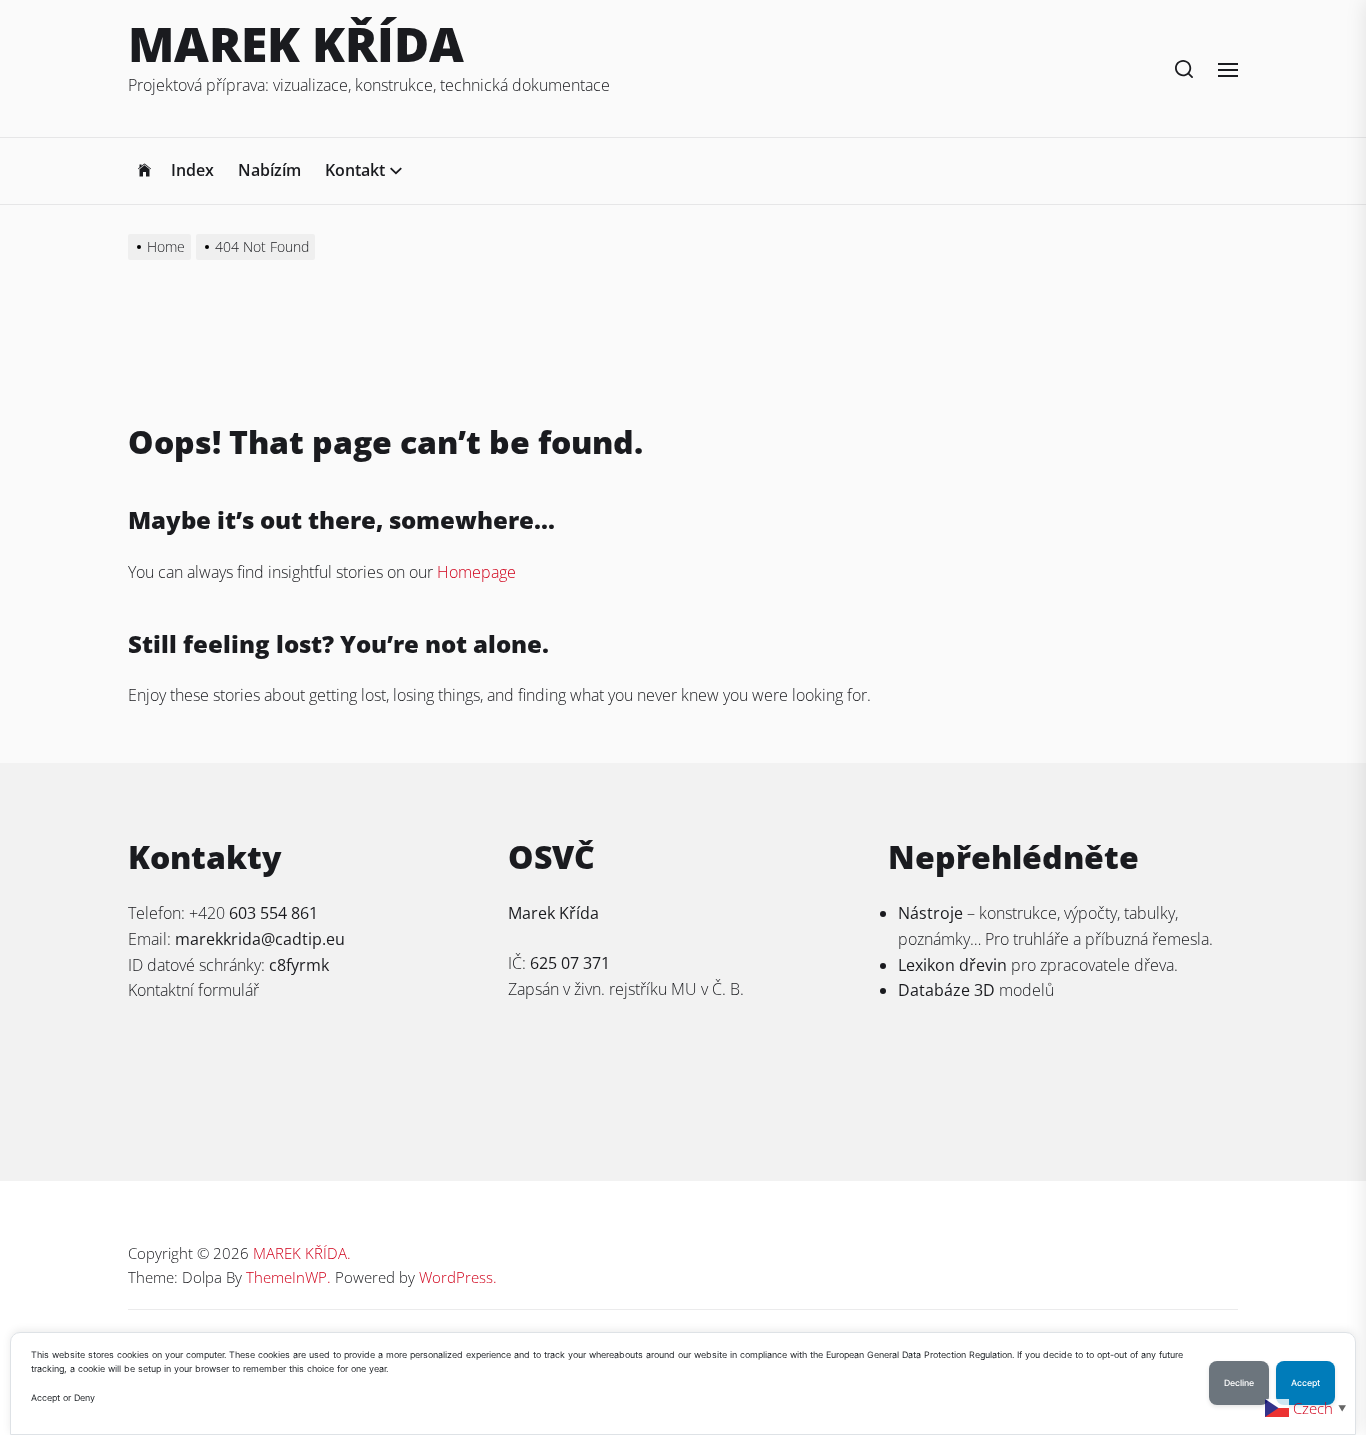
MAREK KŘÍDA (296, 43)
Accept (1305, 1383)
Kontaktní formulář (193, 990)
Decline (1239, 1383)
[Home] (144, 171)
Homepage (476, 572)
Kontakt (355, 170)
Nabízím (269, 170)
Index (192, 170)
